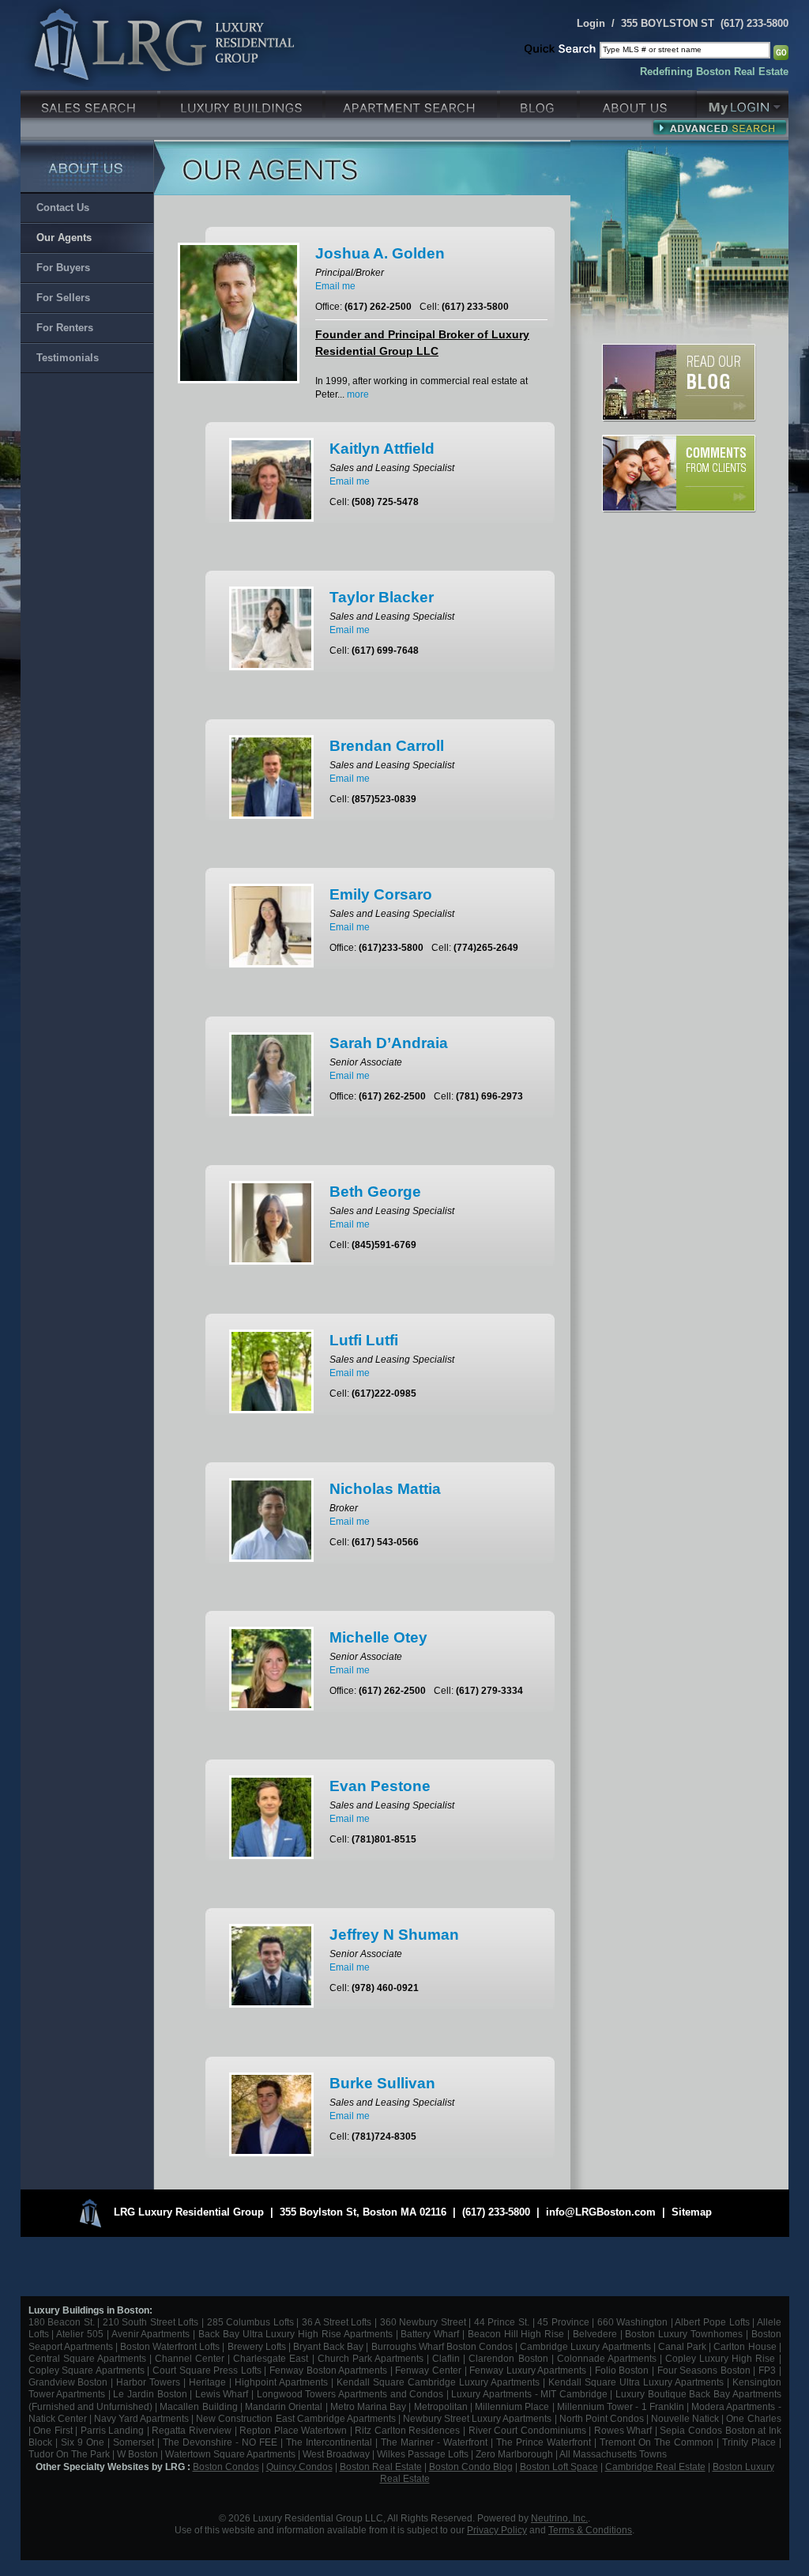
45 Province (563, 2322)
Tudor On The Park (69, 2454)
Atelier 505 (81, 2334)
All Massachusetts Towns (613, 2454)
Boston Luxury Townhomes (684, 2334)
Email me (335, 286)
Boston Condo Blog (471, 2467)
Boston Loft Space (559, 2467)
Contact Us (63, 207)
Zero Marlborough (514, 2454)
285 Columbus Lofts (250, 2322)
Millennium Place (512, 2406)
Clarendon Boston (508, 2358)
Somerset (134, 2442)
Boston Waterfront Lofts (170, 2346)
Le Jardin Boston (150, 2394)
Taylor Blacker (382, 597)
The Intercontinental (329, 2442)
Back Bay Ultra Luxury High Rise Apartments (295, 2334)
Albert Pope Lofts (712, 2322)
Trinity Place (751, 2442)
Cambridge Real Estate (655, 2467)
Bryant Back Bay (328, 2346)
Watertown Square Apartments (230, 2454)
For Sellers (63, 298)
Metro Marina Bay (368, 2406)
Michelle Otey (378, 1637)
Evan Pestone (380, 1786)
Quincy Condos (299, 2467)
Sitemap (692, 2212)
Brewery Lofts (257, 2346)
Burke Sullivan (382, 2083)
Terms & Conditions (590, 2530)
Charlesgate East (271, 2358)
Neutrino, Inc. (559, 2518)
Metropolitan (442, 2406)
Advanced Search (719, 127)
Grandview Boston (68, 2382)
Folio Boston (622, 2370)
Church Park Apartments (371, 2358)
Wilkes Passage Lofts (423, 2454)
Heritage (207, 2382)
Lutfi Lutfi (364, 1340)
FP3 (769, 2370)
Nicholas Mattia (385, 1489)
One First (53, 2430)
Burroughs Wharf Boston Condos (442, 2346)
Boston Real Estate (381, 2467)
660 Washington (633, 2322)
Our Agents (64, 238)
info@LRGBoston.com (601, 2212)
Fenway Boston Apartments (328, 2370)
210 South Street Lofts (151, 2322)
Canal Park (682, 2346)
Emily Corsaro (381, 894)
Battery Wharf (430, 2334)
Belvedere (595, 2334)
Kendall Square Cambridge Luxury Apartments (440, 2382)
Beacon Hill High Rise (516, 2334)
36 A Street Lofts (337, 2322)
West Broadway (336, 2454)
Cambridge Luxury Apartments (585, 2346)
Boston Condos (226, 2467)
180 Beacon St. (62, 2322)
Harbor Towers (148, 2382)
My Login (743, 102)
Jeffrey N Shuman (394, 1935)
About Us (638, 102)
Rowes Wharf (623, 2430)
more (358, 394)
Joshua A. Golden (380, 253)
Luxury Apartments (413, 102)
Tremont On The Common (657, 2442)
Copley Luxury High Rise (720, 2358)
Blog (540, 102)
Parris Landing (113, 2430)
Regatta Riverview (192, 2430)
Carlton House (745, 2346)
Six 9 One (83, 2442)
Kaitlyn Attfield (382, 449)
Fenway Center (428, 2370)
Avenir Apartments (151, 2334)
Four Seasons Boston (706, 2370)
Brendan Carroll (387, 746)
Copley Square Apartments (87, 2370)
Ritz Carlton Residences (407, 2430)
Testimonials (68, 358)
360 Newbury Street (423, 2322)
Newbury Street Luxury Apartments (477, 2418)
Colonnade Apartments (607, 2358)
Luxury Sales (90, 102)
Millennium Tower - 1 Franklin (621, 2406)
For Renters (65, 328)
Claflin (448, 2358)
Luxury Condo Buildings (243, 102)
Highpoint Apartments (283, 2382)
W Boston (139, 2454)
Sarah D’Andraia (389, 1043)
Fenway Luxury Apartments (528, 2370)
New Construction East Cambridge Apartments (295, 2418)
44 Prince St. (502, 2322)
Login (591, 23)
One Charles (753, 2418)
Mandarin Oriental (284, 2406)
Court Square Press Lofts (207, 2370)
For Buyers (63, 268)
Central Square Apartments (87, 2358)
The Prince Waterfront (544, 2442)
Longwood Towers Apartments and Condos (350, 2394)
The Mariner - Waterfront (434, 2442)
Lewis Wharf (222, 2394)
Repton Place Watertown (293, 2430)
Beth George (375, 1192)
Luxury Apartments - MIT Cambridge (529, 2394)
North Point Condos (602, 2418)
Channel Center (190, 2358)
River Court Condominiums (527, 2430)
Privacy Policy (497, 2530)
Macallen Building (198, 2406)
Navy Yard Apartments (141, 2418)
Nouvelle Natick (685, 2418)
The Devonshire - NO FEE (220, 2442)
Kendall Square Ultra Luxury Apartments (636, 2382)
